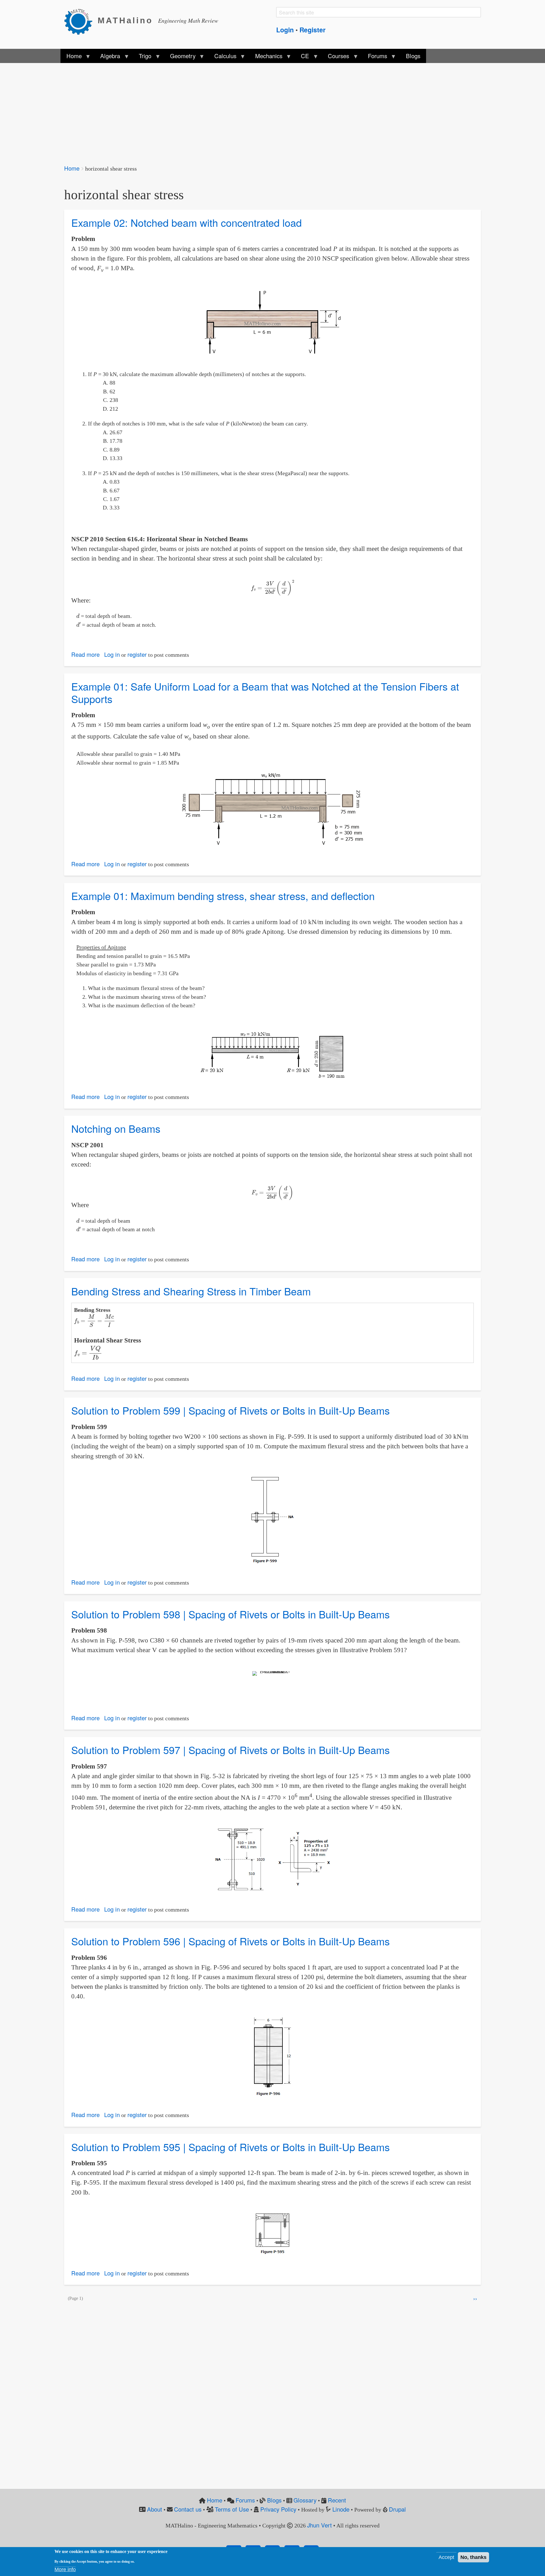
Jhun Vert (319, 2525)
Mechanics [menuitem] (266, 57)
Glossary (305, 2500)
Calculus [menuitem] (223, 57)
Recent (337, 2500)
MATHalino (125, 20)
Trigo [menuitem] (142, 57)
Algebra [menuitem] (107, 57)
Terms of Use (232, 2509)
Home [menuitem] (71, 57)
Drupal (397, 2509)
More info (65, 2569)
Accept (446, 2557)
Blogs (274, 2500)
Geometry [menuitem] (180, 57)
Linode (341, 2509)
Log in (112, 654)
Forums (245, 2500)
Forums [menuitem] (375, 57)
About (155, 2509)
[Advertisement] (234, 110)
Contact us (188, 2509)
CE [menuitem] (302, 57)
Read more (85, 654)
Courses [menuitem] (336, 57)
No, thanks (473, 2557)
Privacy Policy (278, 2509)
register (137, 654)
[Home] (81, 21)
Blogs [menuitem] (413, 56)
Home (72, 168)
